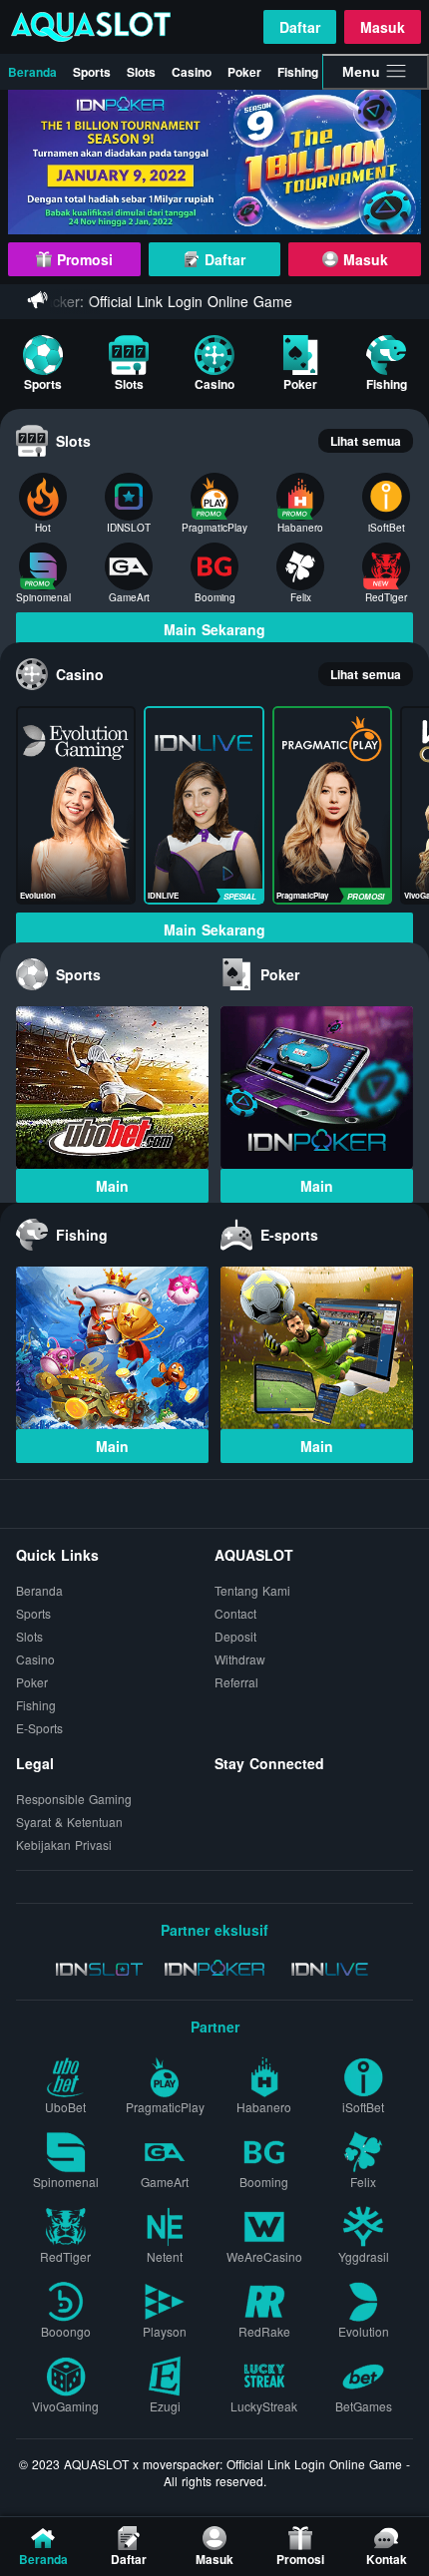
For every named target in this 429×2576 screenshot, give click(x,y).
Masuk (383, 27)
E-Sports (39, 1728)
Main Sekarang (214, 629)
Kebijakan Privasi (64, 1844)
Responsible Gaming (74, 1799)
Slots (141, 72)
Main (112, 1186)
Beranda (32, 72)
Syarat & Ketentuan (69, 1822)
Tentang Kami (252, 1590)
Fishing (298, 72)
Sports (92, 72)
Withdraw (240, 1659)
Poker (244, 72)
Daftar (300, 27)
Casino (192, 72)
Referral (236, 1682)
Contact (235, 1613)
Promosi (82, 259)
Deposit (235, 1636)
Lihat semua (366, 441)
